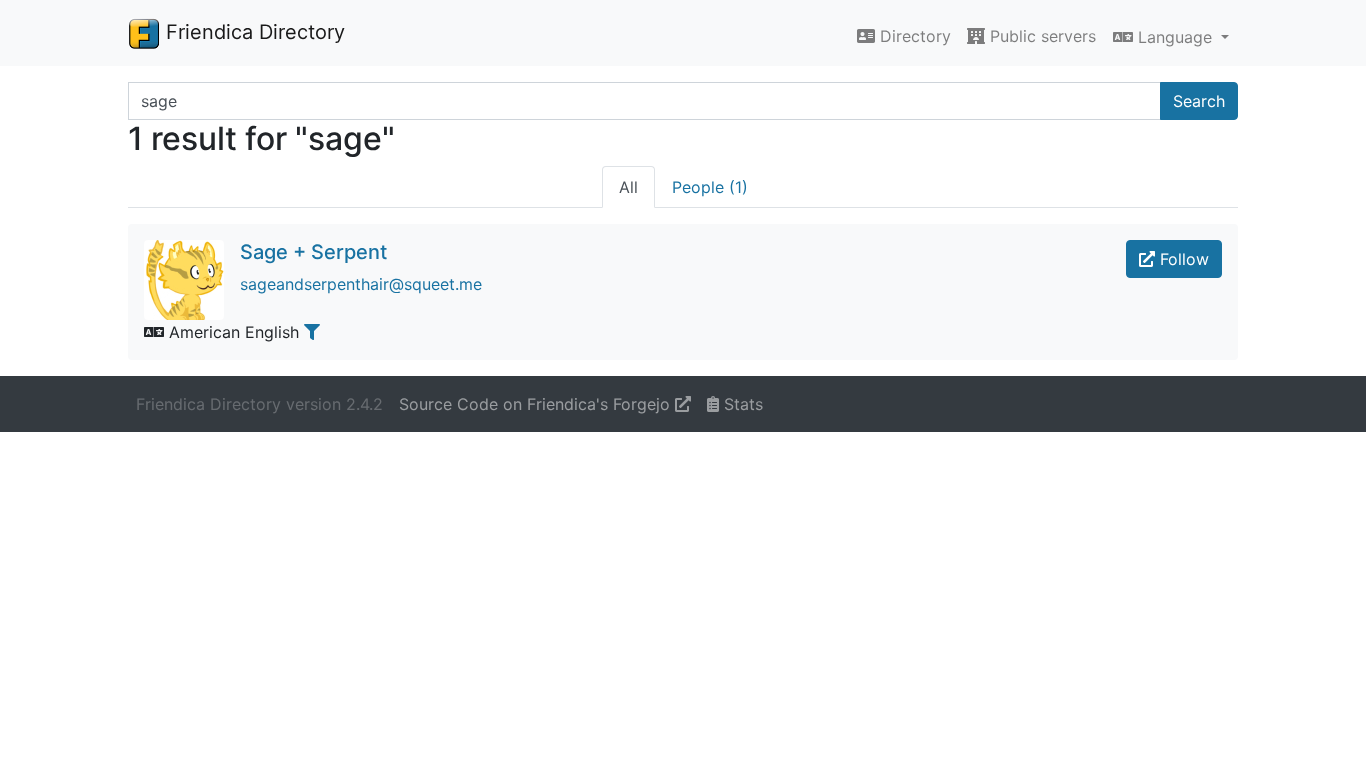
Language (1175, 37)
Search (1199, 101)
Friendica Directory (252, 32)
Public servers (1040, 36)
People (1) (710, 187)
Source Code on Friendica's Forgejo (537, 404)
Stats (741, 404)
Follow (1182, 259)
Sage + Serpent (313, 252)
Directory (913, 36)
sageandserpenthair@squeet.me (361, 284)
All (628, 187)
